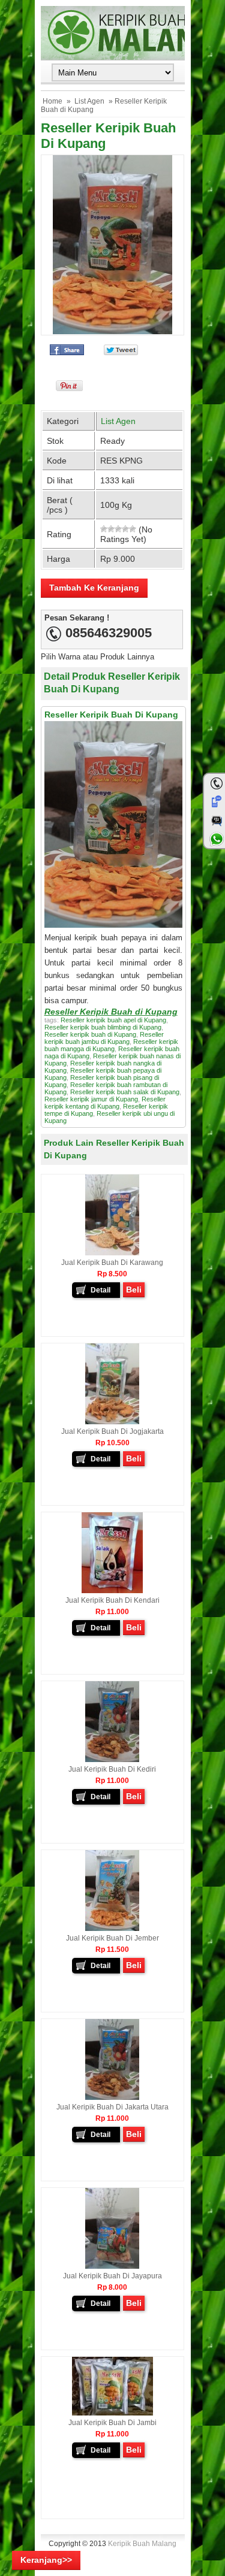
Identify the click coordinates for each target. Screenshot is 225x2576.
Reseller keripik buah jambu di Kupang (104, 1038)
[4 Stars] (125, 529)
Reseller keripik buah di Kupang (90, 1034)
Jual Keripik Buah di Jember (112, 1938)
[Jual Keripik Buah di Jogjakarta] (112, 1422)
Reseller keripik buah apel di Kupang (113, 1020)
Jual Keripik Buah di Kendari (112, 1600)
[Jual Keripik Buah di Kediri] (112, 1760)
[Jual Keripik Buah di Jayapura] (112, 2266)
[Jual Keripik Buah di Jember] (112, 1929)
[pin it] (67, 388)
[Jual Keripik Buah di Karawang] (112, 1253)
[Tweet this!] (121, 352)
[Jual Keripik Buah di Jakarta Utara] (112, 2097)
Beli (134, 1289)
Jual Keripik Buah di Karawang (112, 1263)
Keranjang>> (46, 2560)
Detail (100, 1290)
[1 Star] (104, 529)
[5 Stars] (133, 529)
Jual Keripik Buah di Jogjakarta (112, 1431)
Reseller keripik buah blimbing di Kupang (103, 1027)
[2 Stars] (111, 529)
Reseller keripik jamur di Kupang (91, 1099)
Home (52, 101)
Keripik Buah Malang (142, 2544)
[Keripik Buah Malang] (113, 33)
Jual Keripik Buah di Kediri (112, 1769)
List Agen (89, 101)
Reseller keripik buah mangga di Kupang (111, 1045)
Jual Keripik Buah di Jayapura (112, 2276)
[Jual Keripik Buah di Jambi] (112, 2413)
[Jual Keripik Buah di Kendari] (112, 1591)
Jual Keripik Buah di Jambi (112, 2423)
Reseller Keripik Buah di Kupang (111, 1012)
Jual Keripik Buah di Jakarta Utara (112, 2107)
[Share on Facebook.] (67, 352)
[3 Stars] (118, 529)
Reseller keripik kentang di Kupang (105, 1103)
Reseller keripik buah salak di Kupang (125, 1092)
